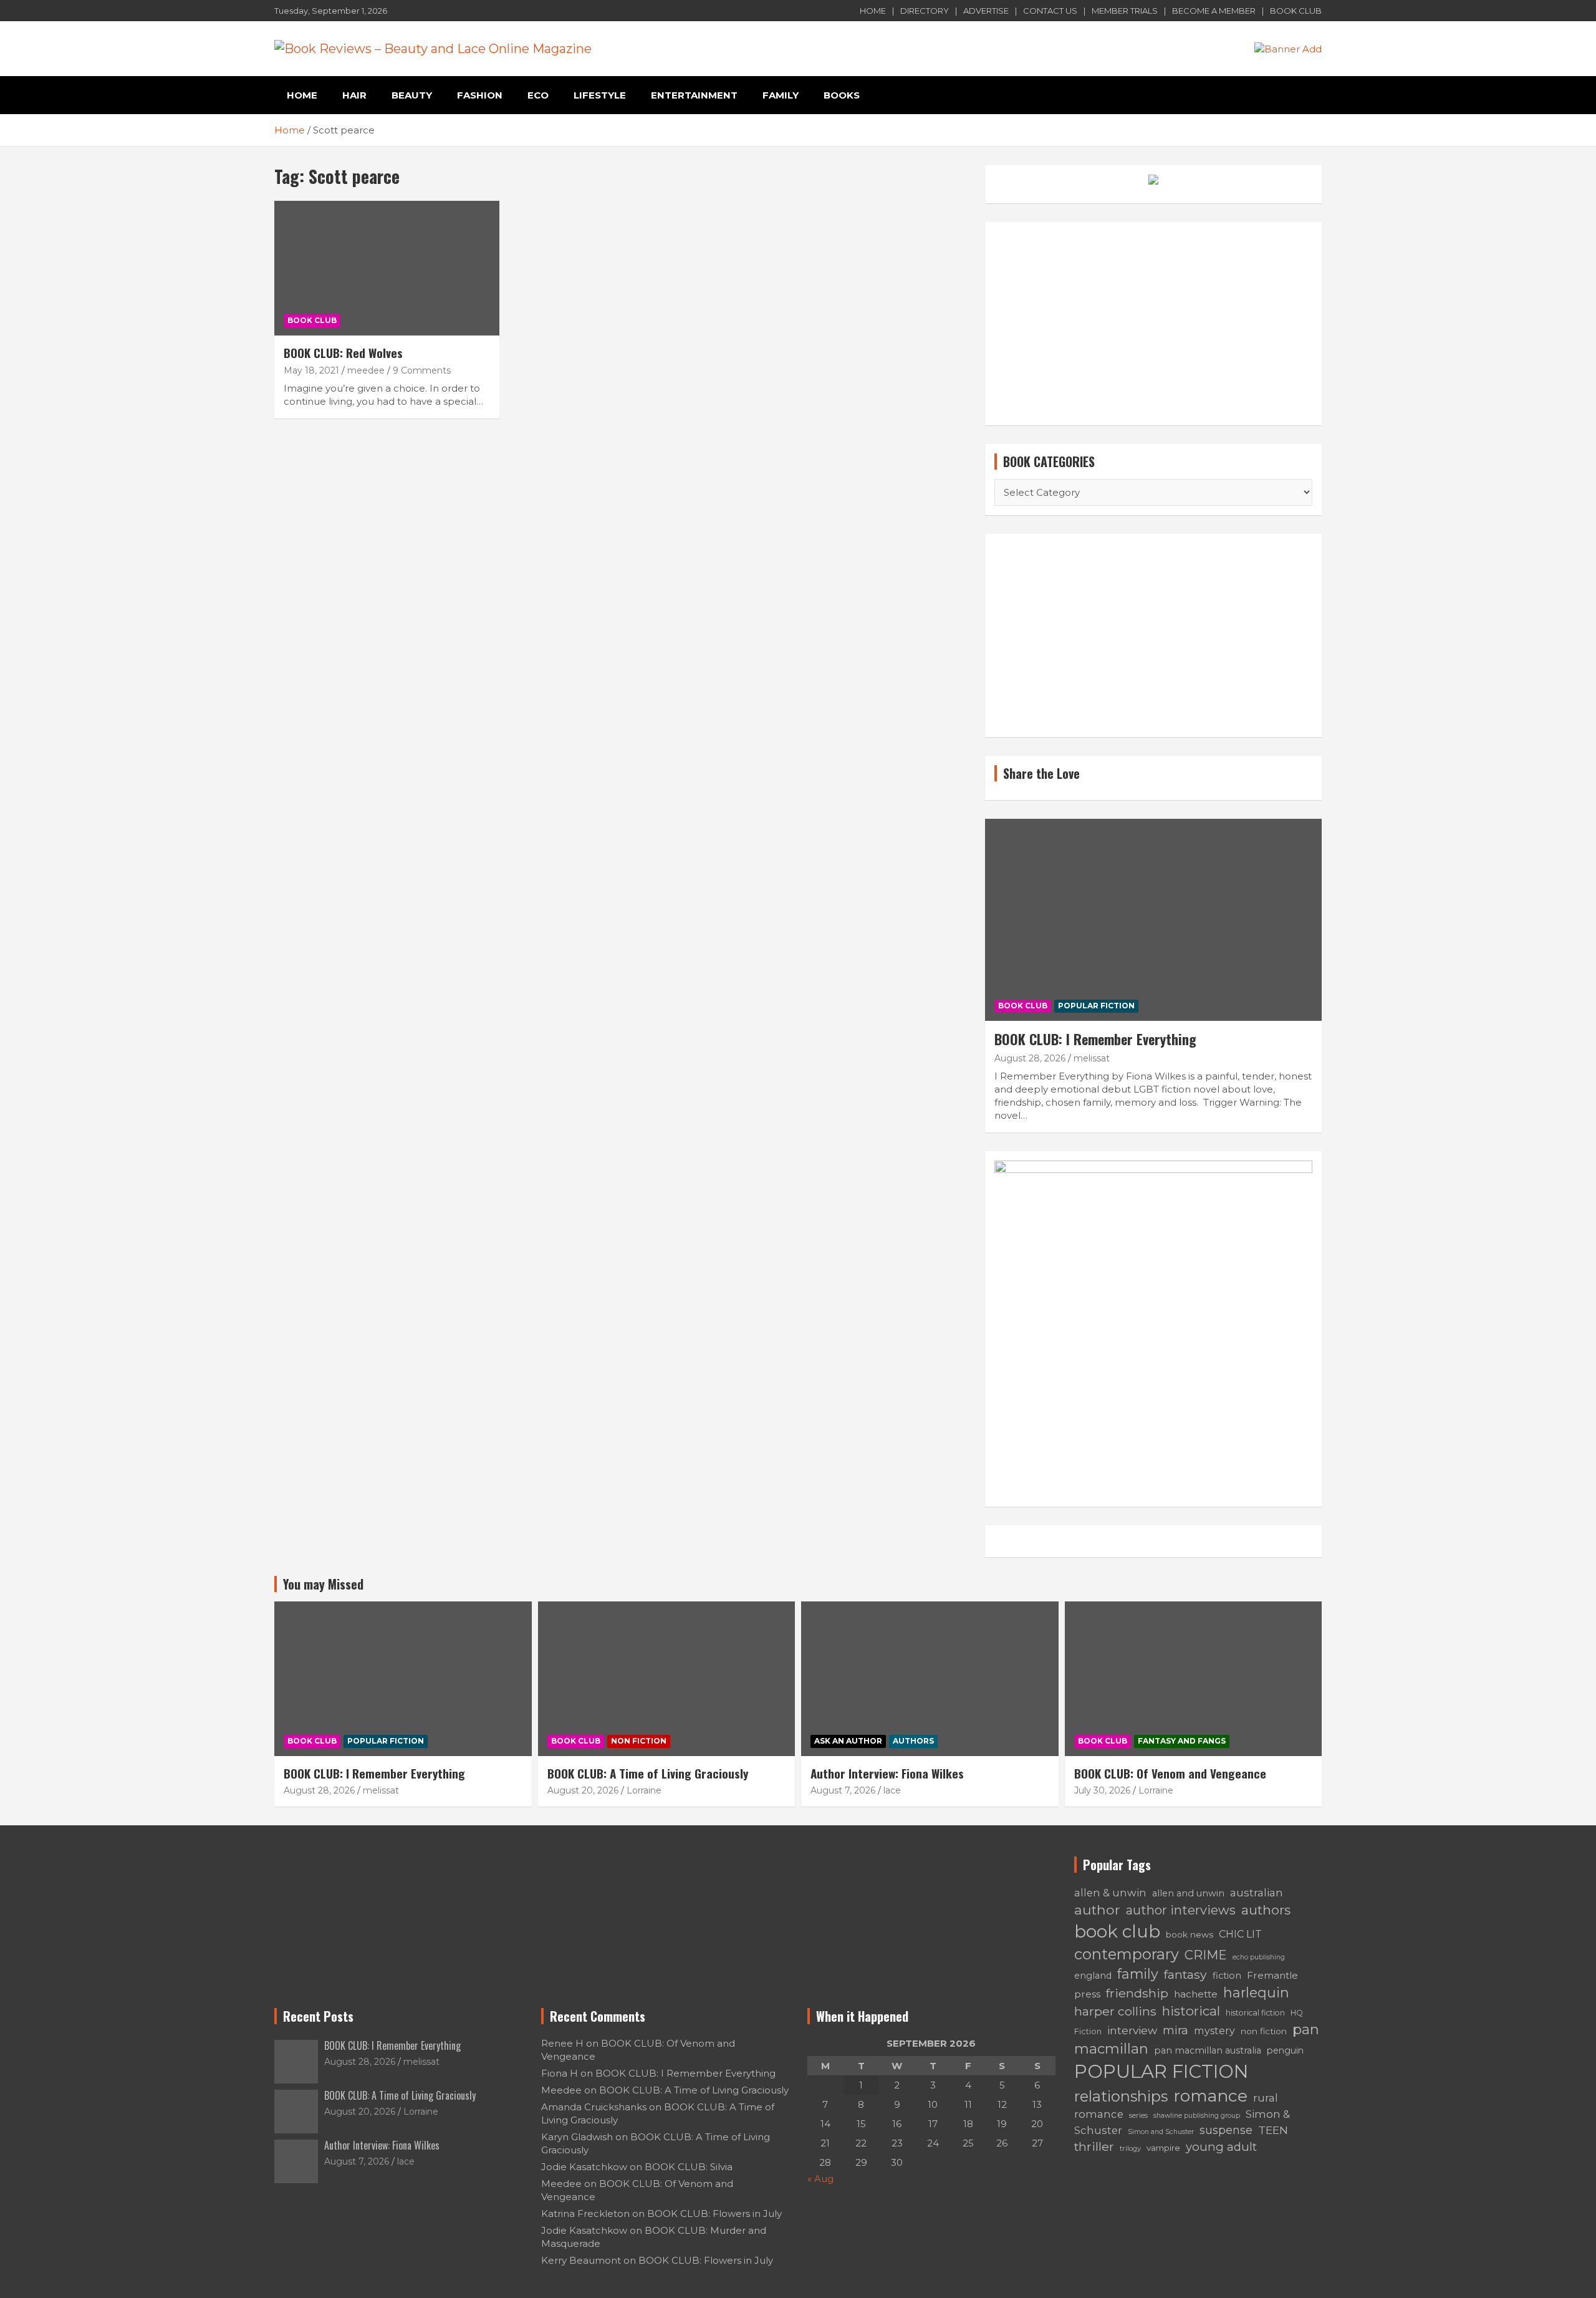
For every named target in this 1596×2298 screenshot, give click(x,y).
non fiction (1264, 2031)
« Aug (820, 2179)
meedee (366, 370)
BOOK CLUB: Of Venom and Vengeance (1170, 1773)
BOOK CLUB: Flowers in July (714, 2214)
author (1097, 1909)
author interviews (1181, 1910)
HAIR (354, 95)
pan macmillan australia (1208, 2050)
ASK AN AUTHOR (848, 1741)
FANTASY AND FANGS (1182, 1741)
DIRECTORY (925, 11)
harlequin (1256, 1992)
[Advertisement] (1153, 324)
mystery (1214, 2030)
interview (1132, 2030)
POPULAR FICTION (1096, 1006)
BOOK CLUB (1296, 11)
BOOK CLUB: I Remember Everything (1095, 1039)
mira (1175, 2030)
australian (1257, 1892)
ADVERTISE (986, 11)
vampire (1163, 2148)
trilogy (1130, 2148)
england (1093, 1976)
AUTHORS (913, 1741)
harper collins (1115, 2011)
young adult (1221, 2147)
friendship (1137, 1993)
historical (1191, 2011)
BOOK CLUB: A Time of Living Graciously (648, 1773)
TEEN (1273, 2130)
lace (892, 1790)
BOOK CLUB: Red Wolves (343, 352)
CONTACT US (1050, 11)
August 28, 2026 (1030, 1058)
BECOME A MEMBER (1214, 11)
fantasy (1185, 1974)
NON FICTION (639, 1741)
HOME (873, 11)
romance (1210, 2096)
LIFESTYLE (600, 95)
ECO (538, 95)
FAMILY (781, 95)
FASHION (480, 95)
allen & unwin (1110, 1893)
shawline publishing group (1197, 2116)
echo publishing (1259, 1957)
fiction (1227, 1976)
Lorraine (644, 1790)
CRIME (1206, 1955)
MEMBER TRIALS (1125, 11)
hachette (1196, 1994)
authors (1266, 1910)
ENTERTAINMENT (694, 95)
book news (1190, 1934)
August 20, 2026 (583, 1790)
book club (1117, 1931)
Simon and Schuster (1161, 2132)
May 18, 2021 (311, 370)
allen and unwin (1188, 1893)
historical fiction (1255, 2013)
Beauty (412, 95)
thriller (1094, 2146)
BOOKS (842, 95)
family (1138, 1974)
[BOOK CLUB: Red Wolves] (387, 268)
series (1138, 2115)
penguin (1285, 2050)
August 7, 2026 (843, 1790)
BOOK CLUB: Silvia (689, 2167)
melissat (1092, 1058)
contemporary (1127, 1954)
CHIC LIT (1240, 1934)
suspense (1226, 2130)
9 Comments (422, 370)
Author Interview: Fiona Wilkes (887, 1773)
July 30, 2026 (1102, 1790)
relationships (1121, 2096)
